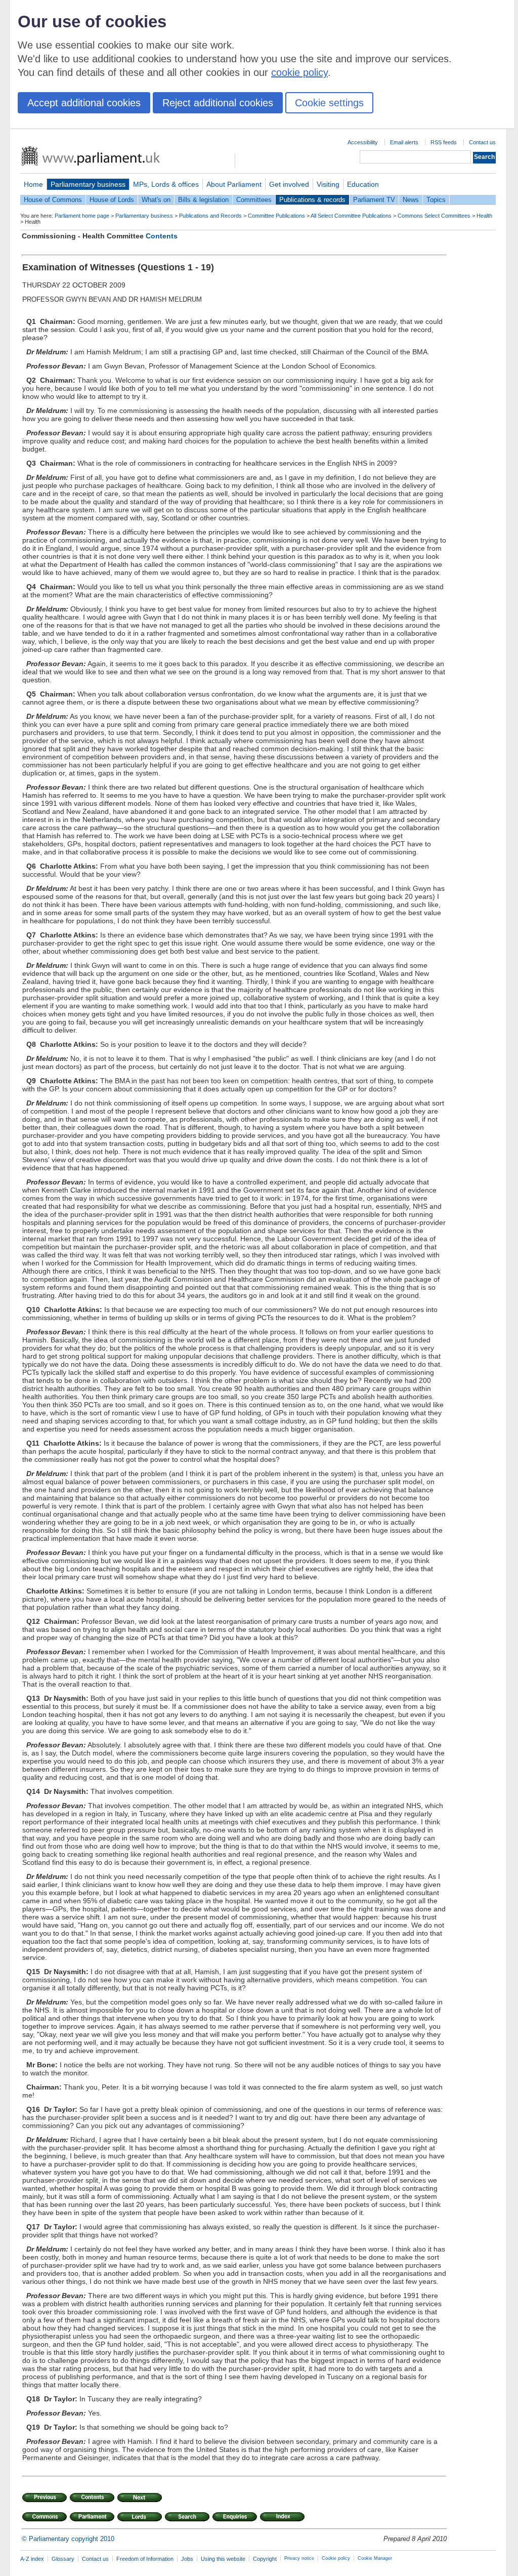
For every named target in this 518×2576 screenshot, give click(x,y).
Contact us (482, 142)
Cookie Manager (375, 2558)
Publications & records (312, 200)
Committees (254, 200)
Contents (162, 236)
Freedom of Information (145, 2559)
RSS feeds (444, 142)
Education (363, 184)
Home (33, 184)
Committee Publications (276, 216)
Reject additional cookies (218, 103)
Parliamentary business (88, 184)
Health (484, 216)
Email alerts (404, 142)
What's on (156, 200)
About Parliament (234, 184)
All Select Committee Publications (351, 216)
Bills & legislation (203, 200)
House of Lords (112, 200)
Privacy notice (299, 2558)
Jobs (187, 2559)
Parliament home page (82, 216)
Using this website (223, 2559)
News (411, 200)
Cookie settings (329, 103)
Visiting (328, 184)
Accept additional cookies (84, 103)
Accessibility (363, 142)
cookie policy (299, 72)
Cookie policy (336, 2558)
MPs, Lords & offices (166, 184)
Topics (436, 200)
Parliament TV (374, 200)
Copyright (265, 2559)
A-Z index (32, 2559)
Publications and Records (210, 216)
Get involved (289, 184)
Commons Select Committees (434, 216)
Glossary (63, 2559)
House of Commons (53, 200)
